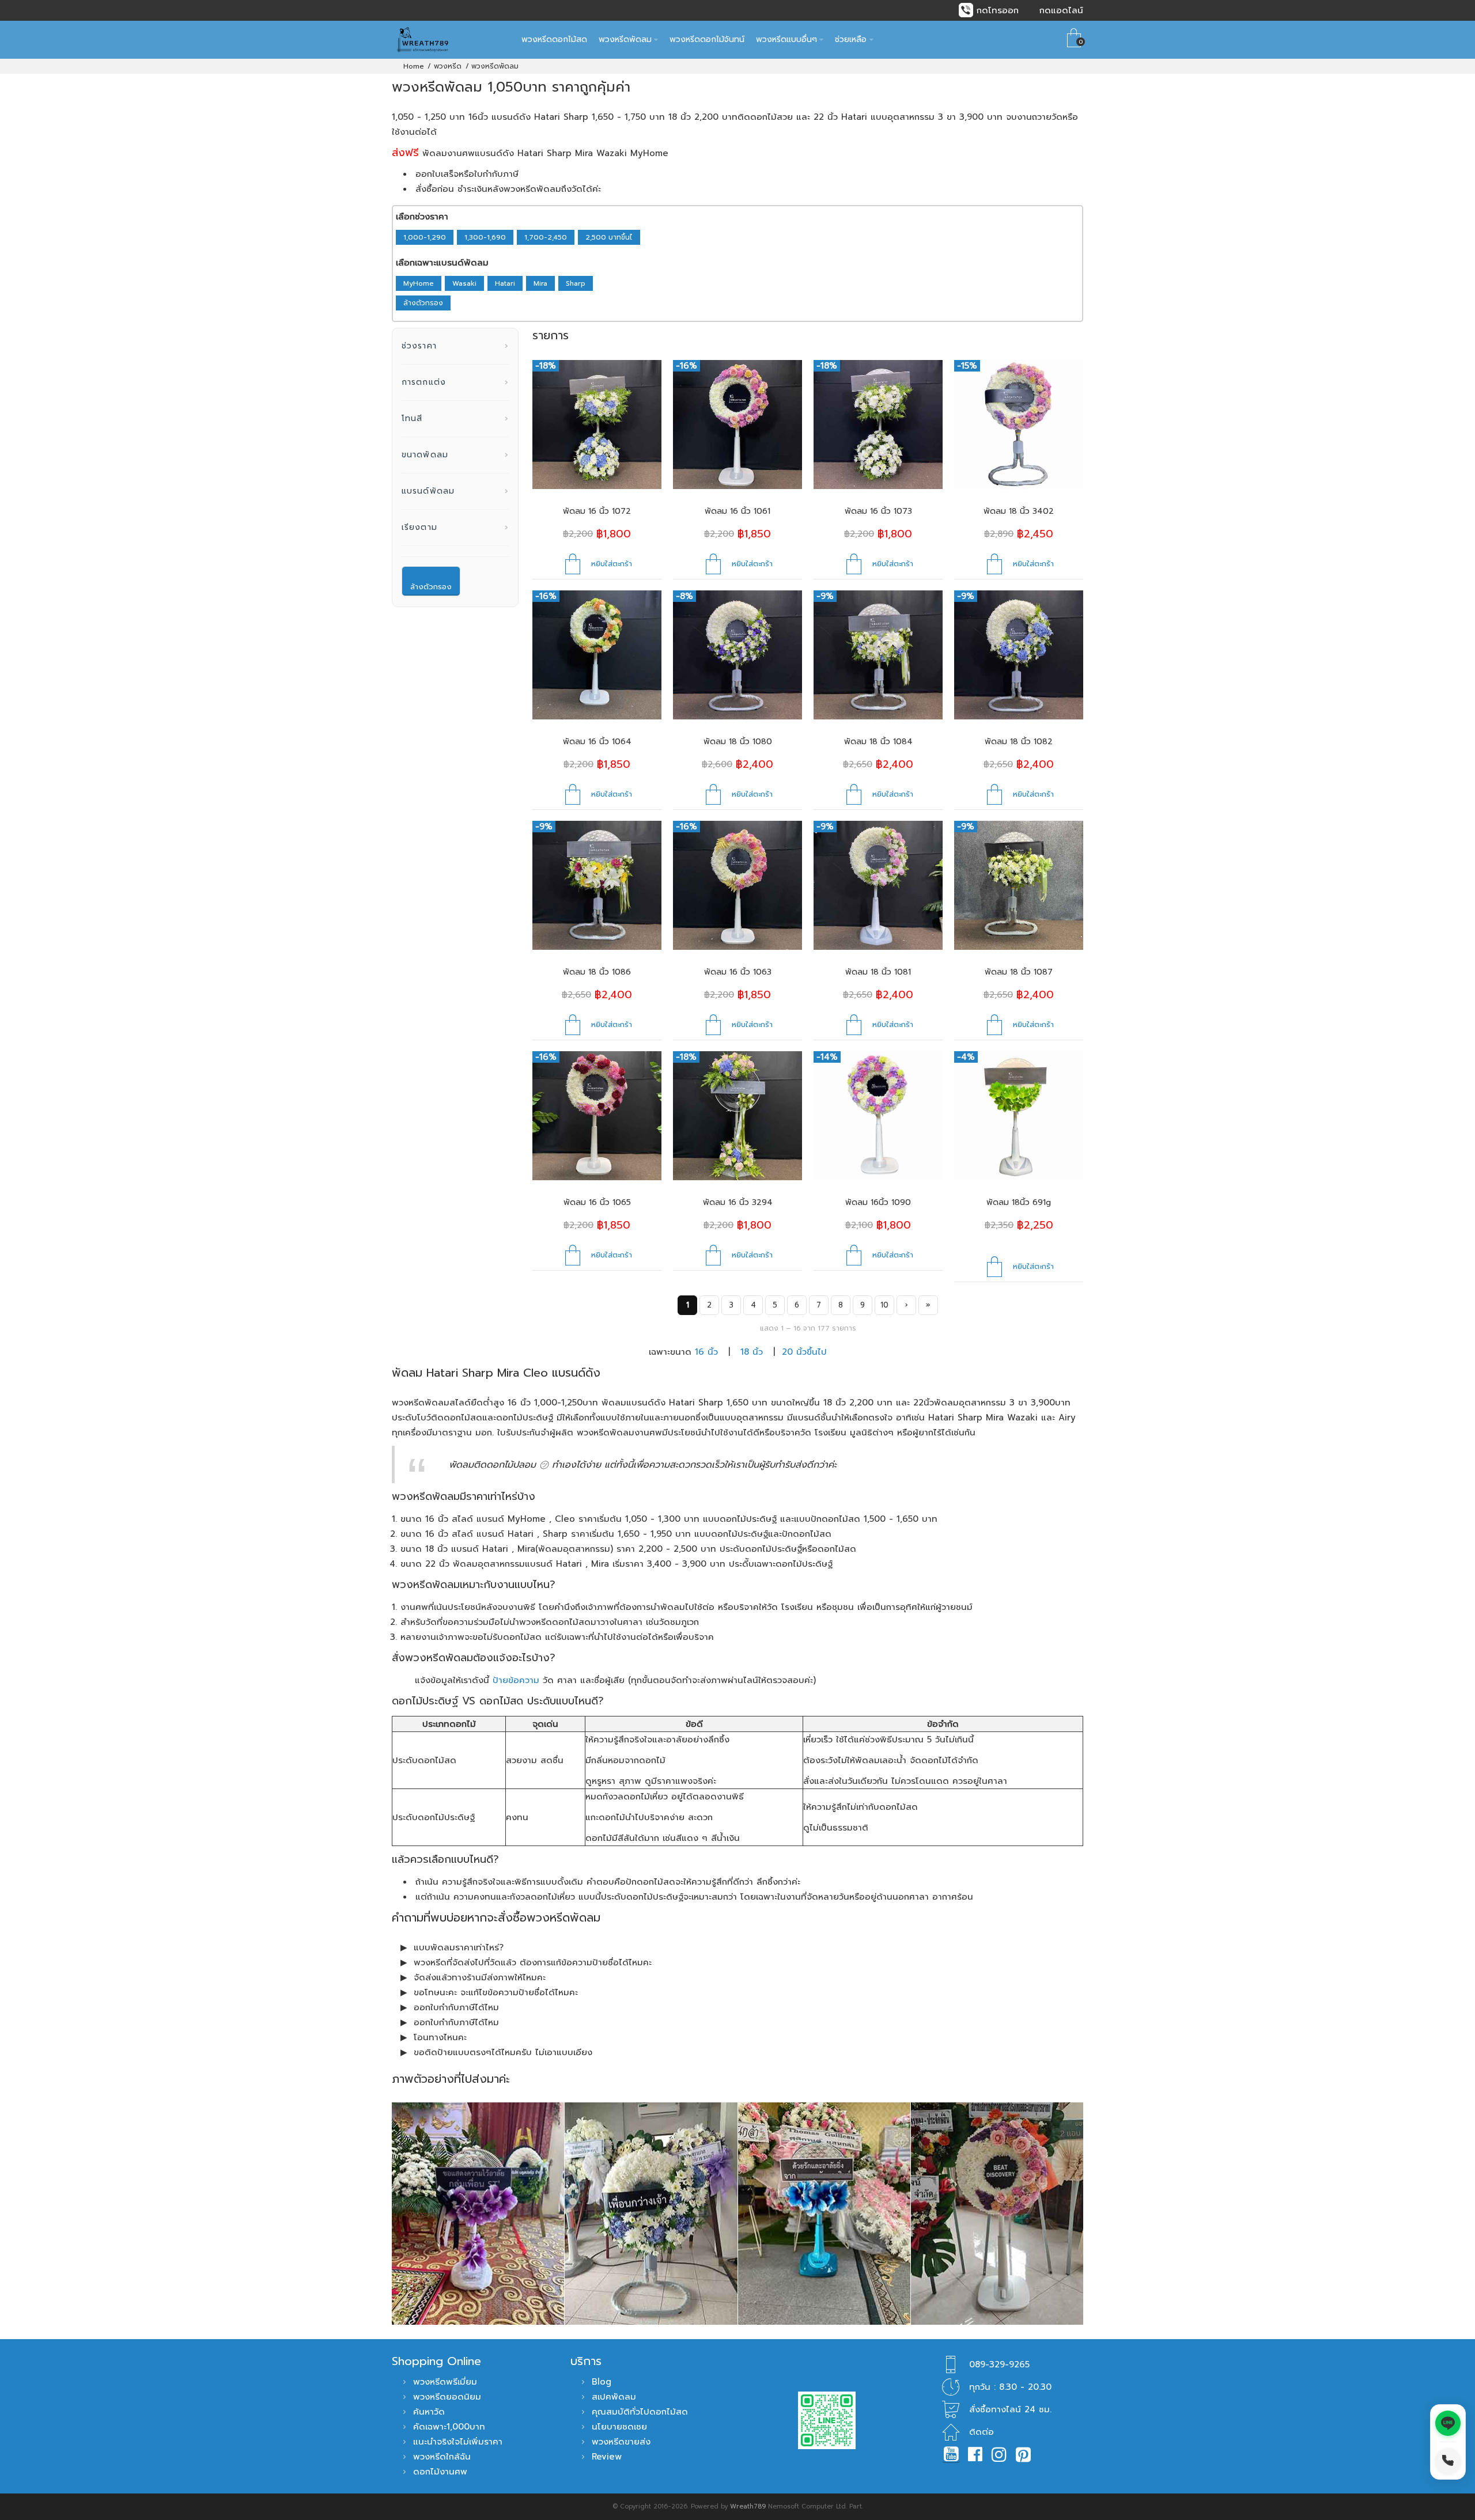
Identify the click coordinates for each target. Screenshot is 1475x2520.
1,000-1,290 (425, 237)
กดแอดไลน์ (1061, 10)
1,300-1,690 (485, 237)
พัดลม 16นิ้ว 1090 (878, 1202)
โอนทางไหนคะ (440, 2037)
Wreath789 (748, 2506)
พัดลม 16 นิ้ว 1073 (878, 511)
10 (884, 1305)
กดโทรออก (998, 10)
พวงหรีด (448, 66)
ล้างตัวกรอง (423, 303)
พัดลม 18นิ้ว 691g (1019, 1202)
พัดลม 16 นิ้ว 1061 (737, 511)
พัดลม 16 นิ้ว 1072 (597, 511)
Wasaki (464, 283)
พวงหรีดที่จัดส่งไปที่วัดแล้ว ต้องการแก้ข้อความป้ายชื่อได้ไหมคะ (533, 1962)
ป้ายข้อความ (516, 1680)
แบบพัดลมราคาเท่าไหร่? (459, 1947)
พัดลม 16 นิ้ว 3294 (738, 1202)
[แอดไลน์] (1448, 2423)
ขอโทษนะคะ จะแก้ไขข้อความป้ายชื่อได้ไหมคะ (496, 1992)
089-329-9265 (999, 2364)
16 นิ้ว (706, 1352)
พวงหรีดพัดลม (495, 66)
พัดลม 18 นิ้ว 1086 (597, 972)
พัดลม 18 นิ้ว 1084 (878, 742)
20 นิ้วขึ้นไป (804, 1352)
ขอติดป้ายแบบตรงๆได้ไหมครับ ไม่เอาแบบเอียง (503, 2052)
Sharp (576, 283)
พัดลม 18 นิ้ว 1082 (1019, 742)
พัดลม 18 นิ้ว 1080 (738, 742)
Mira (540, 283)
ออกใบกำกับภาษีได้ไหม (456, 2007)
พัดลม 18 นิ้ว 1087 (1019, 972)
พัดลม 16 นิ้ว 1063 (738, 972)
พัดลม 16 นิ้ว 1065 (597, 1202)
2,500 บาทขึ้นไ (609, 237)
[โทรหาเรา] (1448, 2461)
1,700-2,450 (546, 237)
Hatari (505, 283)
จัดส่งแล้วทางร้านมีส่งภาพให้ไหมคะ (480, 1977)
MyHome (419, 283)
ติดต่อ (982, 2432)
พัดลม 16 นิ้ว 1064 (597, 742)
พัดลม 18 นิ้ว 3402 (1019, 511)
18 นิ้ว (752, 1352)
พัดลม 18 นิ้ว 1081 (878, 972)
